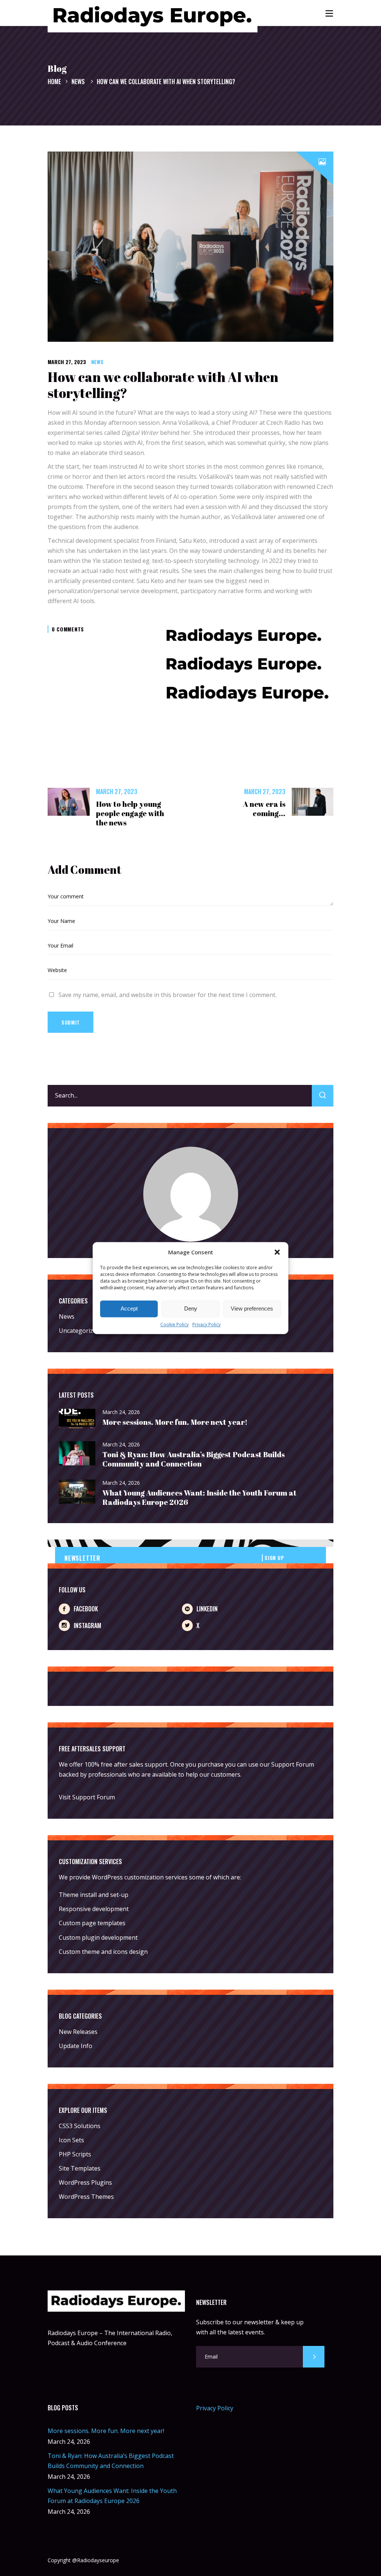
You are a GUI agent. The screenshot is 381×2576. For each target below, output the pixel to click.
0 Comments (68, 629)
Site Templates (80, 2168)
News (78, 82)
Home (54, 82)
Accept (129, 1309)
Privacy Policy (206, 1324)
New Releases (78, 2032)
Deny (191, 1309)
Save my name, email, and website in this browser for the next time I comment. (167, 995)
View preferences (252, 1309)
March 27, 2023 (67, 362)
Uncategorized (79, 1331)
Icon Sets (71, 2140)
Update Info (76, 2046)
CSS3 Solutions (80, 2126)
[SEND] (314, 2357)
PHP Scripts (75, 2154)
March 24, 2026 (121, 1412)
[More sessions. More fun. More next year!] (77, 1419)
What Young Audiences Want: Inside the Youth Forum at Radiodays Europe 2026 (199, 1497)
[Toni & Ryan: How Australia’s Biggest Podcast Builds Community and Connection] (77, 1454)
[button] (277, 1252)
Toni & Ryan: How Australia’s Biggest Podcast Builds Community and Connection (193, 1459)
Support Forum (293, 1764)
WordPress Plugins (85, 2182)
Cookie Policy (175, 1324)
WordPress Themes (86, 2197)
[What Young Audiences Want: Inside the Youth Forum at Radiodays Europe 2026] (77, 1492)
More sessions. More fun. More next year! (175, 1422)
